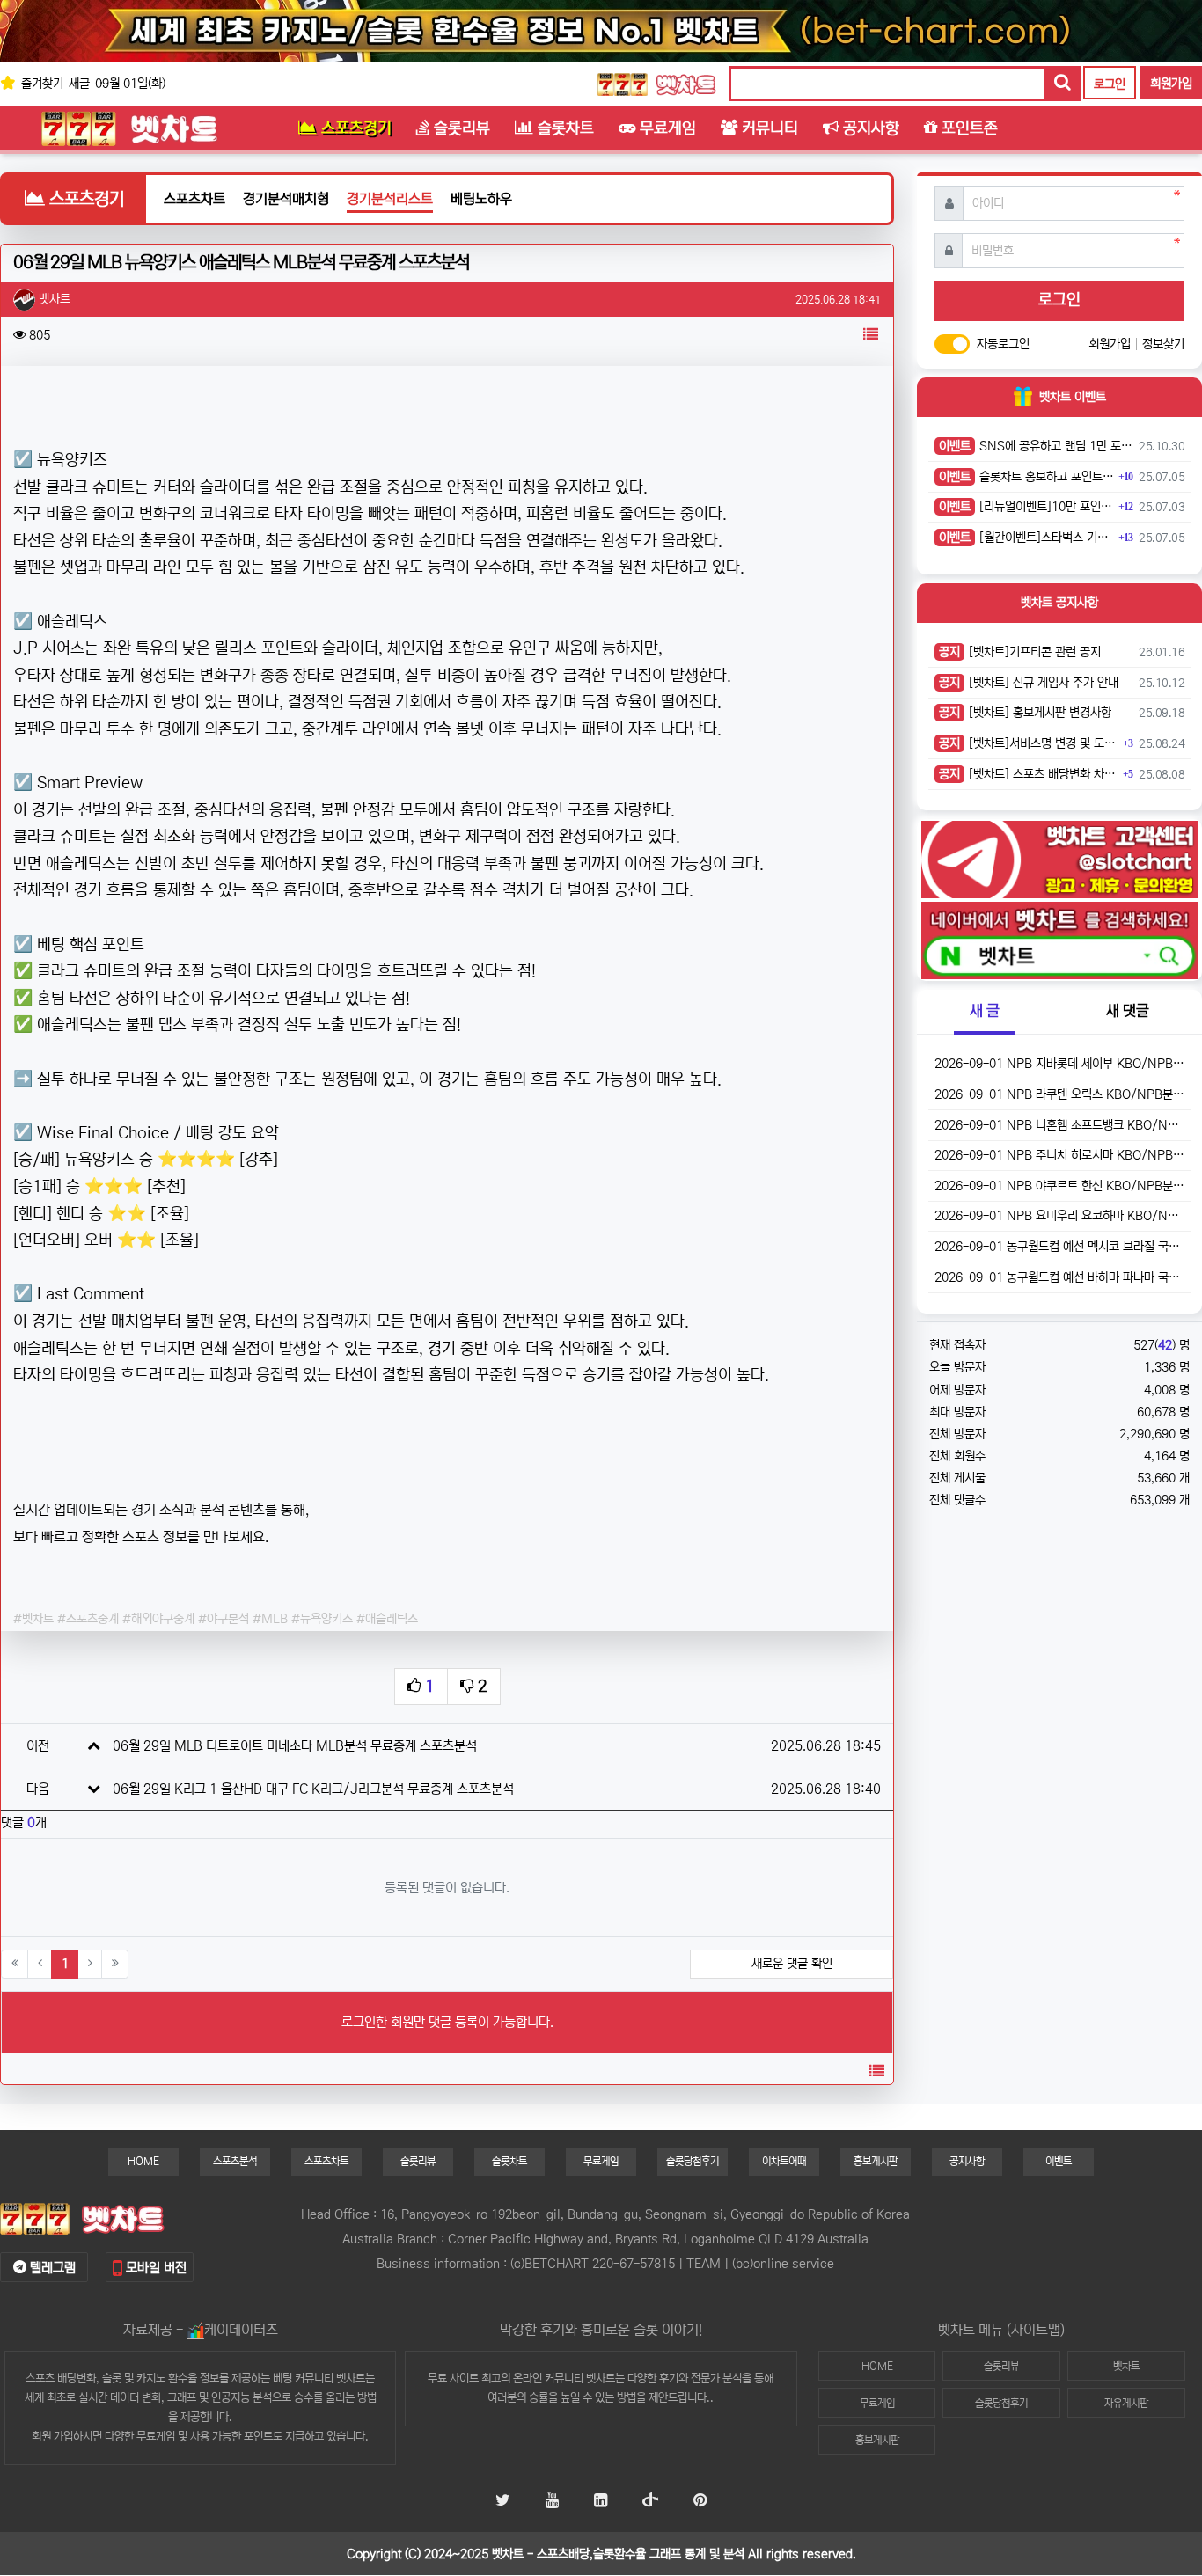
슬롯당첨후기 (693, 2161)
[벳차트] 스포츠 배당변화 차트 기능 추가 (1029, 774)
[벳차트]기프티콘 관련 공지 (1020, 652)
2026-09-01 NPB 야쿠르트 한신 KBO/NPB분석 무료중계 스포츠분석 (1059, 1186)
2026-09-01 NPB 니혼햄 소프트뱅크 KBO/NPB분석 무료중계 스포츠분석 (1059, 1125)
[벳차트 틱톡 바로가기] (650, 2502)
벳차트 (601, 2378)
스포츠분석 (235, 2161)
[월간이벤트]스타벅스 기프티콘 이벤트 (1026, 538)
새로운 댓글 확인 (792, 1964)
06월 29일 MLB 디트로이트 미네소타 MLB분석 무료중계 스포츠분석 (295, 1746)
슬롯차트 (509, 2161)
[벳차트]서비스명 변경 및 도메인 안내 (1029, 743)
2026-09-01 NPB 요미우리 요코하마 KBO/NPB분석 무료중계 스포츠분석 (1059, 1216)
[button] (870, 335)
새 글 (985, 1011)
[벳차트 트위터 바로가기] (503, 2502)
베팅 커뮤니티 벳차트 (319, 2378)
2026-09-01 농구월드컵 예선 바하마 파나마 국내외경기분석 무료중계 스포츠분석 (1059, 1277)
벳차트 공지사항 (1059, 603)
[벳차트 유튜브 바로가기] (552, 2502)
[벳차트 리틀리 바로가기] (601, 2502)
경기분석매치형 (286, 199)
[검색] (1061, 84)
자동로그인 (1003, 344)
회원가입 (1171, 84)
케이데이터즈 (241, 2330)
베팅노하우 (481, 199)
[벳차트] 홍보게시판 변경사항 (1025, 713)
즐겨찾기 (40, 84)
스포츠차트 (194, 199)
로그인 (1110, 84)
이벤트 (1059, 2161)
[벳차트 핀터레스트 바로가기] (700, 2502)
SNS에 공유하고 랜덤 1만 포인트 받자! (1036, 446)
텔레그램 (51, 2268)
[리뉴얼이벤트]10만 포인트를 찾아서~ (1026, 507)
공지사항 (967, 2161)
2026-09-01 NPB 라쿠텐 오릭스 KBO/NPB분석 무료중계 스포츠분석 (1059, 1094)
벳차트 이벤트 (1073, 397)
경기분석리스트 (390, 199)
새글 (79, 84)
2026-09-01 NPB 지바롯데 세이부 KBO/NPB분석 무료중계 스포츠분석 (1059, 1064)
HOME (143, 2161)
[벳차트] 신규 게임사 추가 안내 (1029, 683)
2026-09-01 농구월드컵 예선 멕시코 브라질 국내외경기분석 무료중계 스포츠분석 (1059, 1247)
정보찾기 (1163, 344)
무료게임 (601, 2161)
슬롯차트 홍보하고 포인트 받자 (1026, 477)
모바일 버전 (154, 2268)
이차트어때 (784, 2161)
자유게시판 (1126, 2403)
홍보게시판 (876, 2161)
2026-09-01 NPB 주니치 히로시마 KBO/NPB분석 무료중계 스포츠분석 (1059, 1155)
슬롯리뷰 (418, 2161)
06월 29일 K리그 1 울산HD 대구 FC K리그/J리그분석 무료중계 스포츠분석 (313, 1789)
